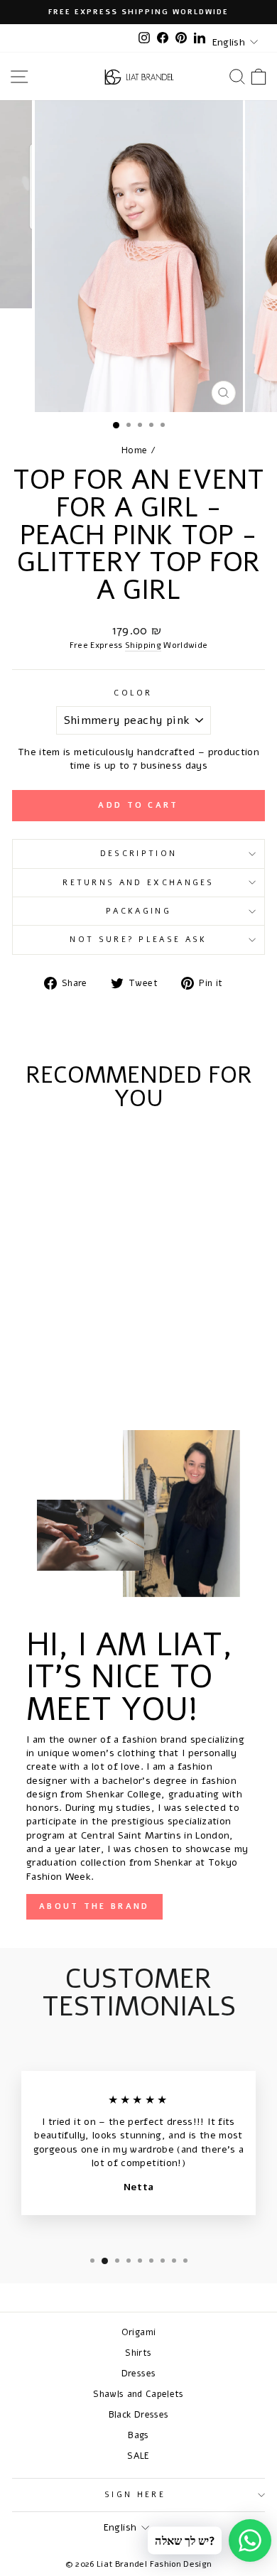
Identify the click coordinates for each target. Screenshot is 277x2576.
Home (134, 450)
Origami (138, 2332)
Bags (138, 2435)
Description (138, 854)
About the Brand (94, 1906)
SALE (138, 2456)
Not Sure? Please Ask (138, 940)
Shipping (143, 645)
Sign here (135, 2495)
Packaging (138, 911)
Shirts (138, 2353)
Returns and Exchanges (138, 883)
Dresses (138, 2373)
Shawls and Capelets (138, 2394)
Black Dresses (139, 2414)
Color (133, 693)
